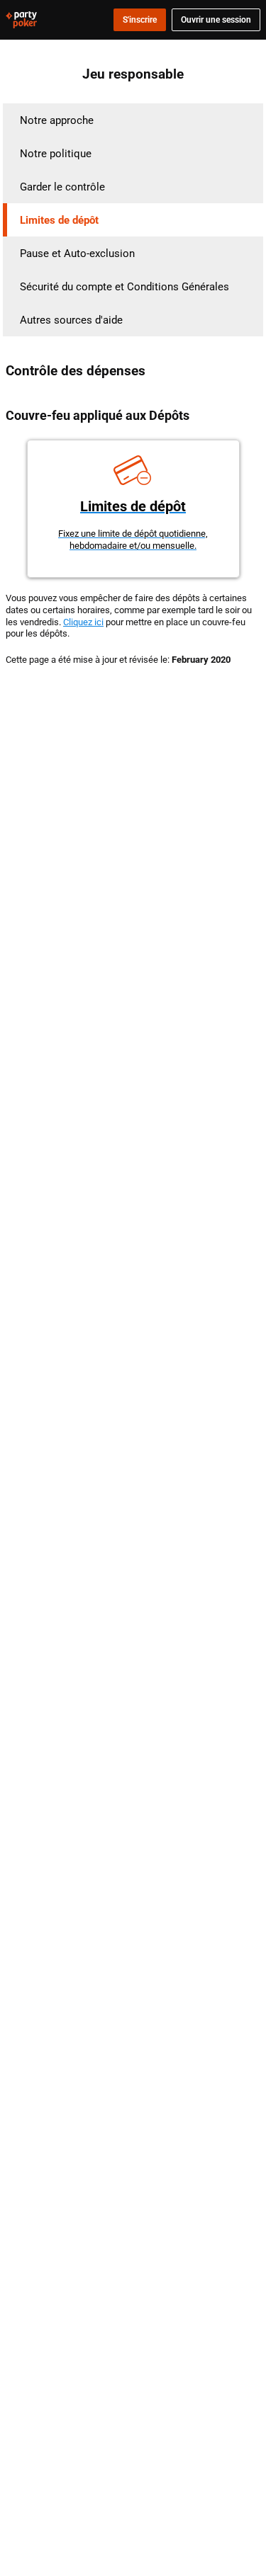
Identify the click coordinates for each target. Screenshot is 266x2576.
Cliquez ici (83, 622)
